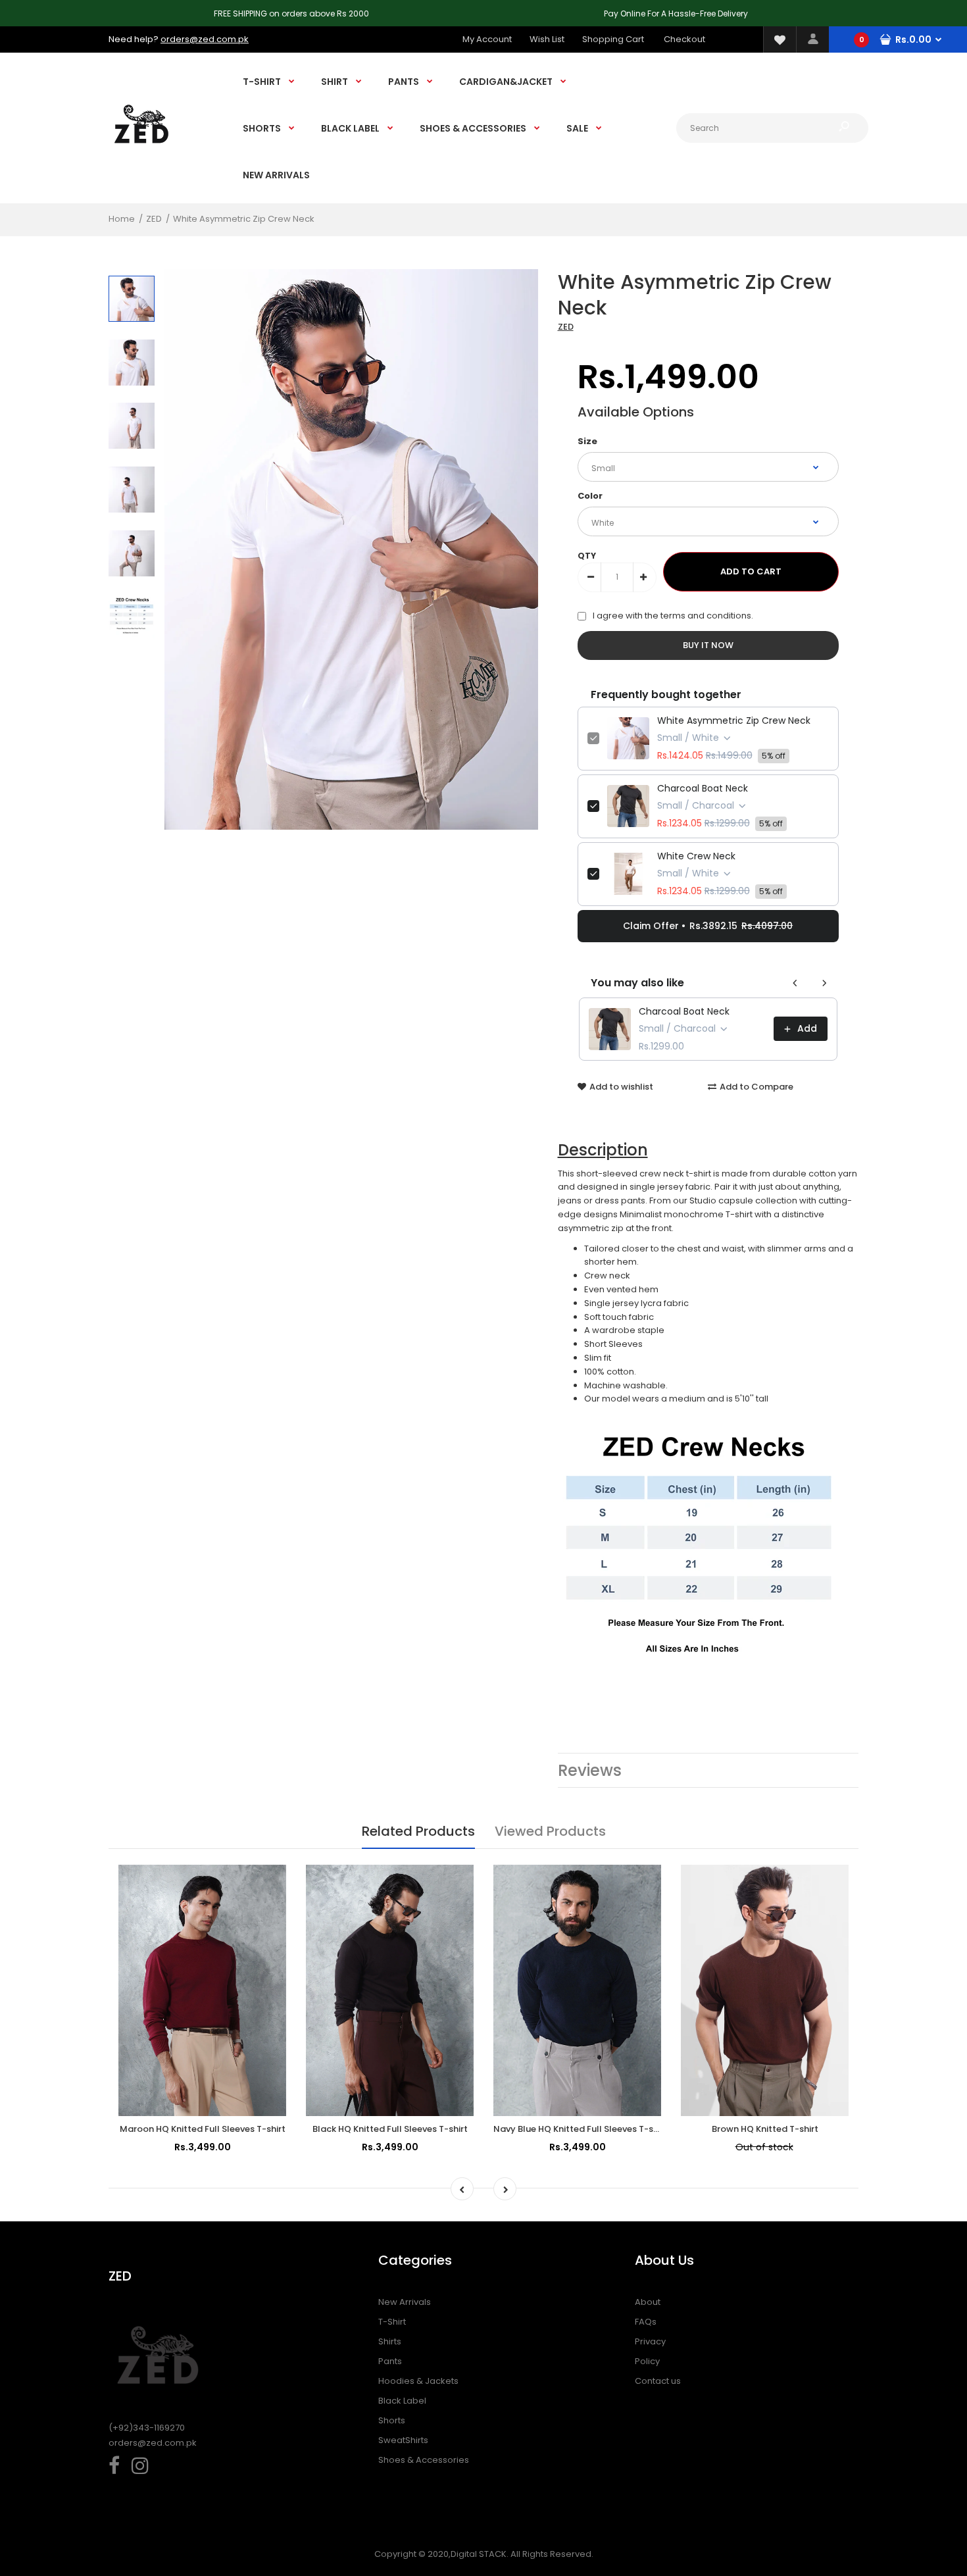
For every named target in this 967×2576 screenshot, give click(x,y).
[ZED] (141, 156)
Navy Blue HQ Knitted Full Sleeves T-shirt (581, 2129)
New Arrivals (405, 2302)
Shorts (392, 2420)
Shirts (390, 2341)
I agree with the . (673, 616)
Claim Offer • (708, 926)
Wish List (547, 39)
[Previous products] (795, 983)
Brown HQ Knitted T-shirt (765, 2129)
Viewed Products (550, 1831)
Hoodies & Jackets (418, 2381)
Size (587, 441)
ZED (566, 327)
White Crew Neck (696, 856)
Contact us (658, 2381)
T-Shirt (392, 2322)
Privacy (650, 2341)
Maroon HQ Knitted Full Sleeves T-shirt (203, 2129)
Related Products (418, 1831)
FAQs (646, 2322)
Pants (390, 2361)
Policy (647, 2361)
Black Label (402, 2401)
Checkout (684, 39)
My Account (487, 39)
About (648, 2302)
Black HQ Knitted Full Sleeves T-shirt (390, 2129)
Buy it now (708, 645)
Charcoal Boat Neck (703, 788)
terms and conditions (706, 616)
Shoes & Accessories (424, 2460)
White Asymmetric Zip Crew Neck (734, 720)
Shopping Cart (613, 39)
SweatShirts (403, 2440)
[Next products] (824, 983)
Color (590, 496)
